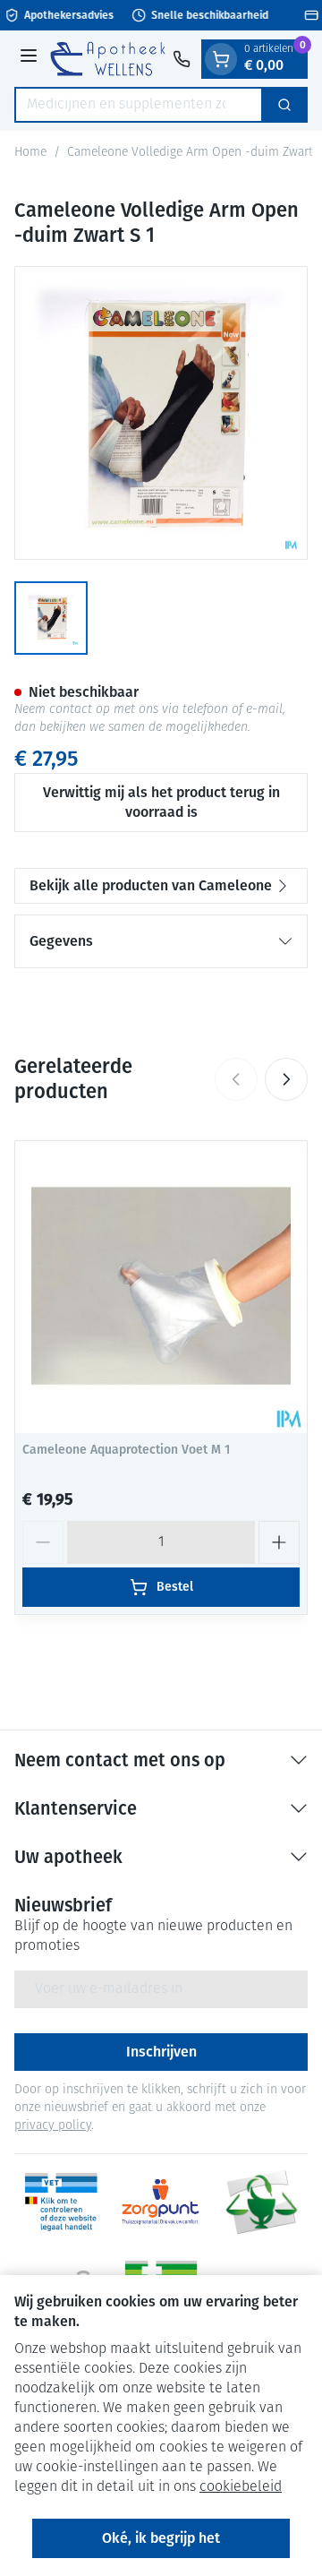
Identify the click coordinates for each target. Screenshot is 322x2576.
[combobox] (139, 105)
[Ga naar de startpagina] (108, 58)
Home (30, 153)
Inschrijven (161, 2052)
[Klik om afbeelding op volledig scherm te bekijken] (161, 413)
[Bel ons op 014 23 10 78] (182, 59)
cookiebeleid (241, 2487)
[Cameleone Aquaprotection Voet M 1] (161, 1287)
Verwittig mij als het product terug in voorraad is (161, 802)
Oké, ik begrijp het (161, 2538)
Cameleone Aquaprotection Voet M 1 (126, 1450)
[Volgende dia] (286, 1079)
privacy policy (53, 2126)
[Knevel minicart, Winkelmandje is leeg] (221, 59)
